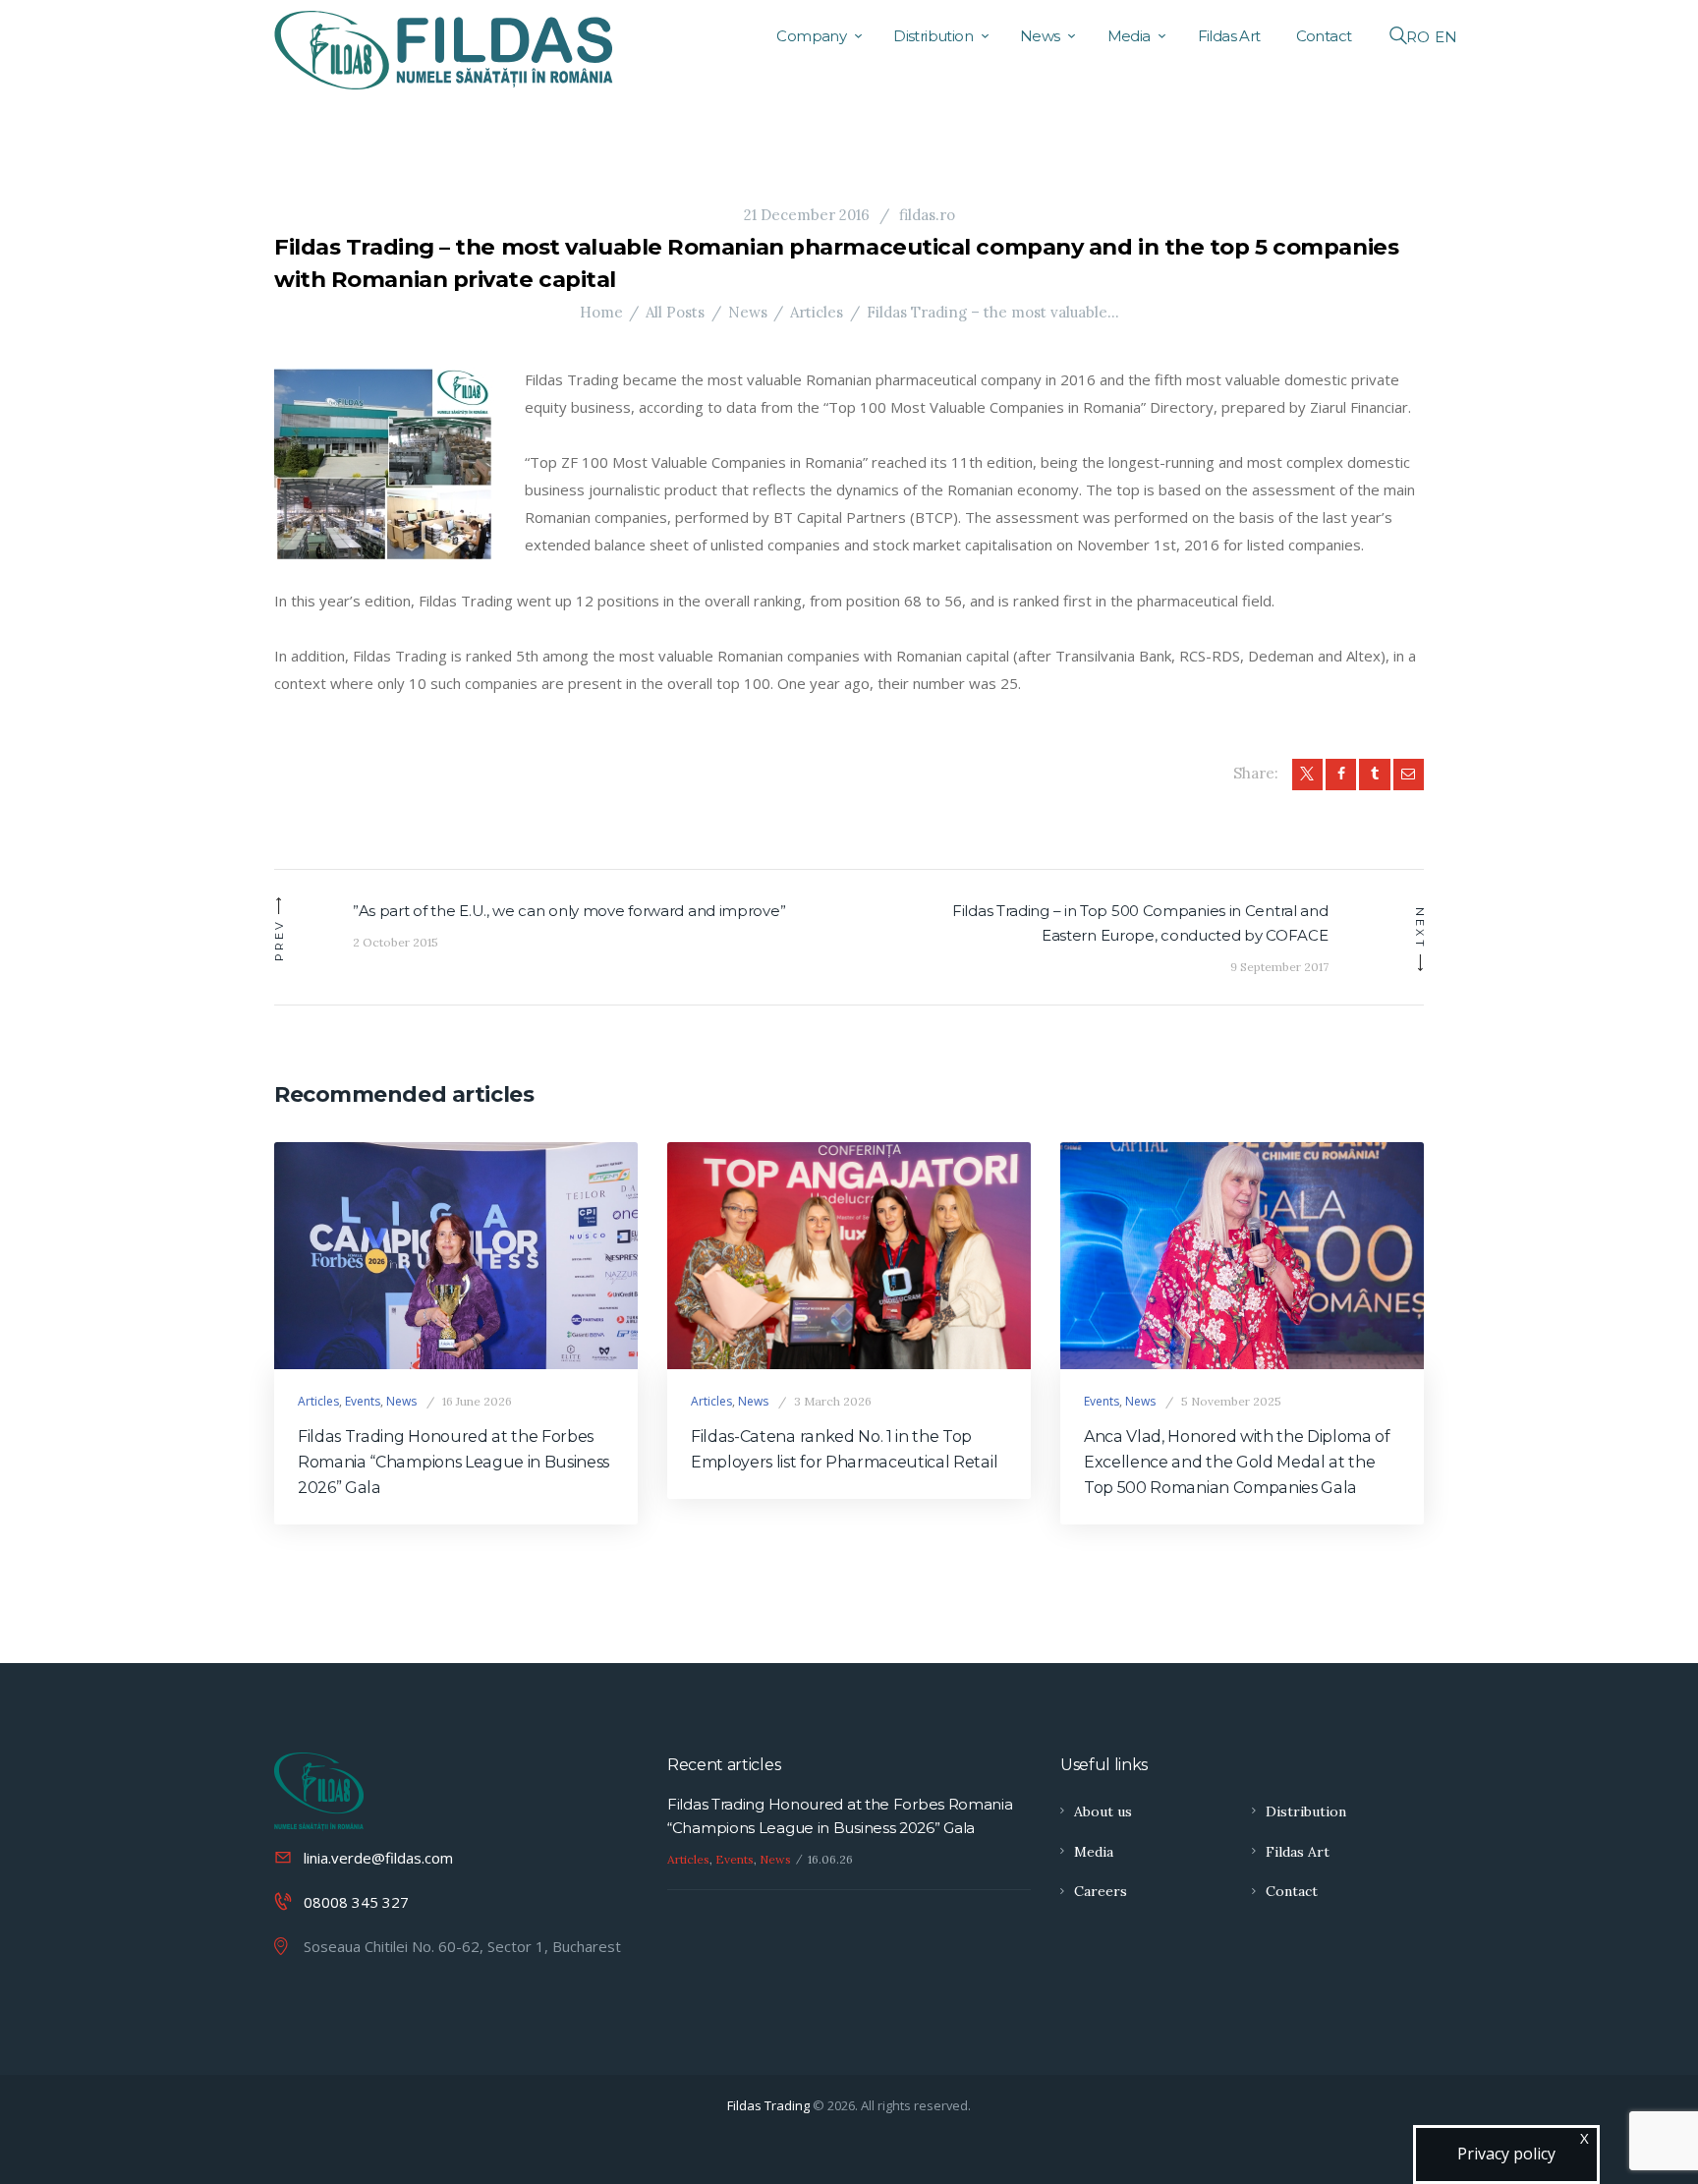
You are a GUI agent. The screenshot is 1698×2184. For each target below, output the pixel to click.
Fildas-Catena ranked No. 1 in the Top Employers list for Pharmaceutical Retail (844, 1449)
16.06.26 (830, 1859)
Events (363, 1401)
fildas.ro (925, 215)
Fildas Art (1298, 1852)
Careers (1101, 1891)
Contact (1292, 1891)
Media (1094, 1852)
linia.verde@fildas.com (378, 1858)
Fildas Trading (768, 2105)
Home (601, 312)
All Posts (675, 312)
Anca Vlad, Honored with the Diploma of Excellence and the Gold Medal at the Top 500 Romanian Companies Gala (1237, 1462)
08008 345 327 (356, 1902)
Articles (817, 312)
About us (1103, 1811)
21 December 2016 (807, 215)
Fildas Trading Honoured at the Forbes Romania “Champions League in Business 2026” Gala (453, 1462)
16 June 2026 (477, 1401)
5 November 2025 (1231, 1401)
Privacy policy (1506, 2154)
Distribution (1306, 1811)
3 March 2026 (833, 1401)
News (748, 312)
